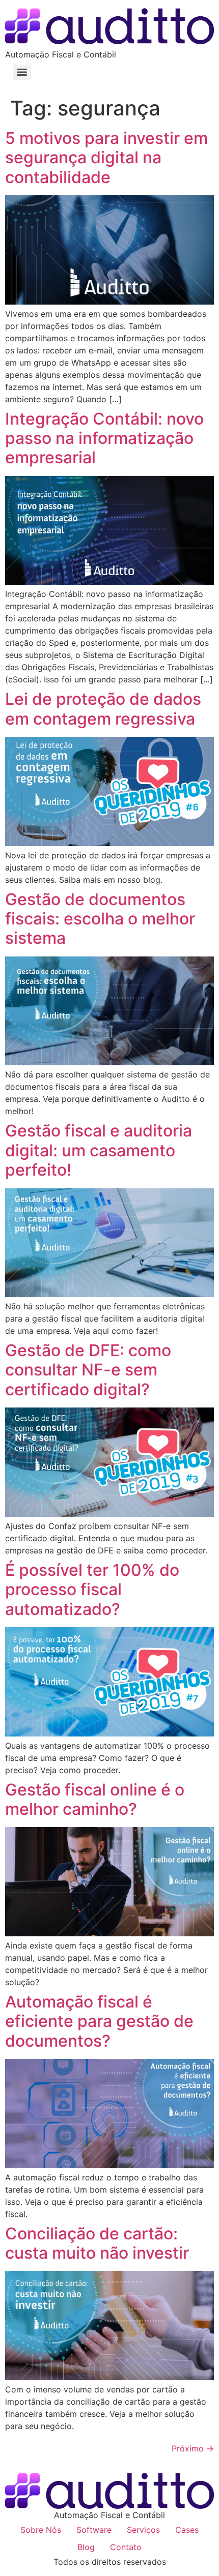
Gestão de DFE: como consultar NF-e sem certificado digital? (88, 1370)
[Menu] (22, 72)
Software (94, 2530)
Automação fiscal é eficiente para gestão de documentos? (99, 2021)
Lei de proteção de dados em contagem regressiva (103, 709)
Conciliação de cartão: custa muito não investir (97, 2243)
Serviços (143, 2530)
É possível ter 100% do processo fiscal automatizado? (92, 1590)
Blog (86, 2547)
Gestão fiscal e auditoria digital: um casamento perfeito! (99, 1150)
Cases (187, 2530)
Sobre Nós (41, 2530)
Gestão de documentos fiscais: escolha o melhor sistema (100, 919)
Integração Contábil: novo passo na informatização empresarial (104, 438)
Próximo (193, 2448)
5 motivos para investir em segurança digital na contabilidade (106, 158)
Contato (126, 2547)
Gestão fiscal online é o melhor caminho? (95, 1799)
